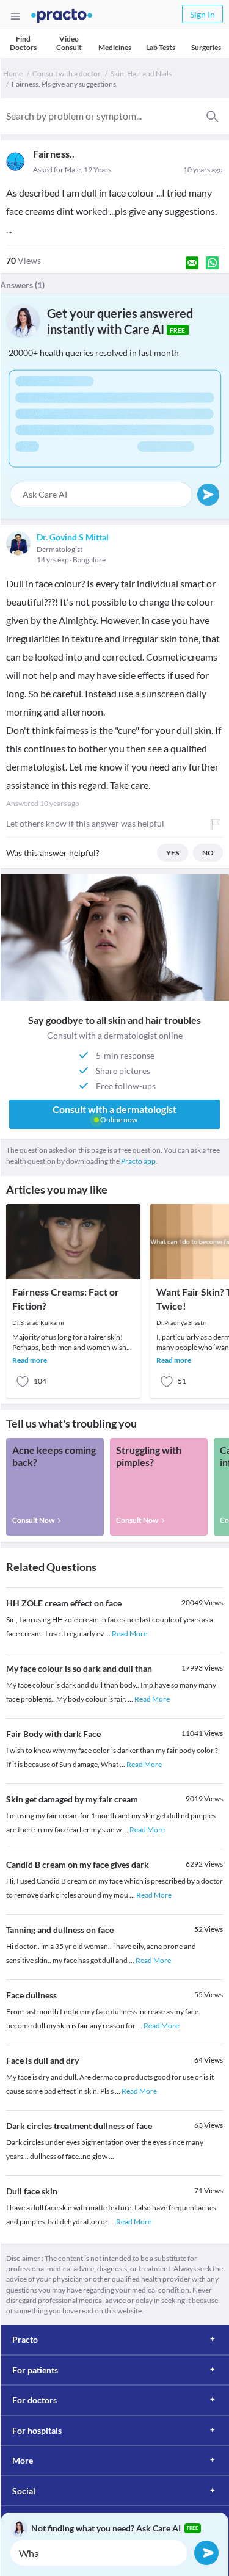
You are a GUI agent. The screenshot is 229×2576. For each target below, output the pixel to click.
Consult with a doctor (67, 74)
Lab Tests (161, 47)
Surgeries (206, 47)
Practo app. (139, 1161)
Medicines (115, 47)
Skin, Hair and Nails (141, 74)
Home (13, 74)
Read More (129, 1634)
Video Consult (69, 43)
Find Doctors (23, 43)
